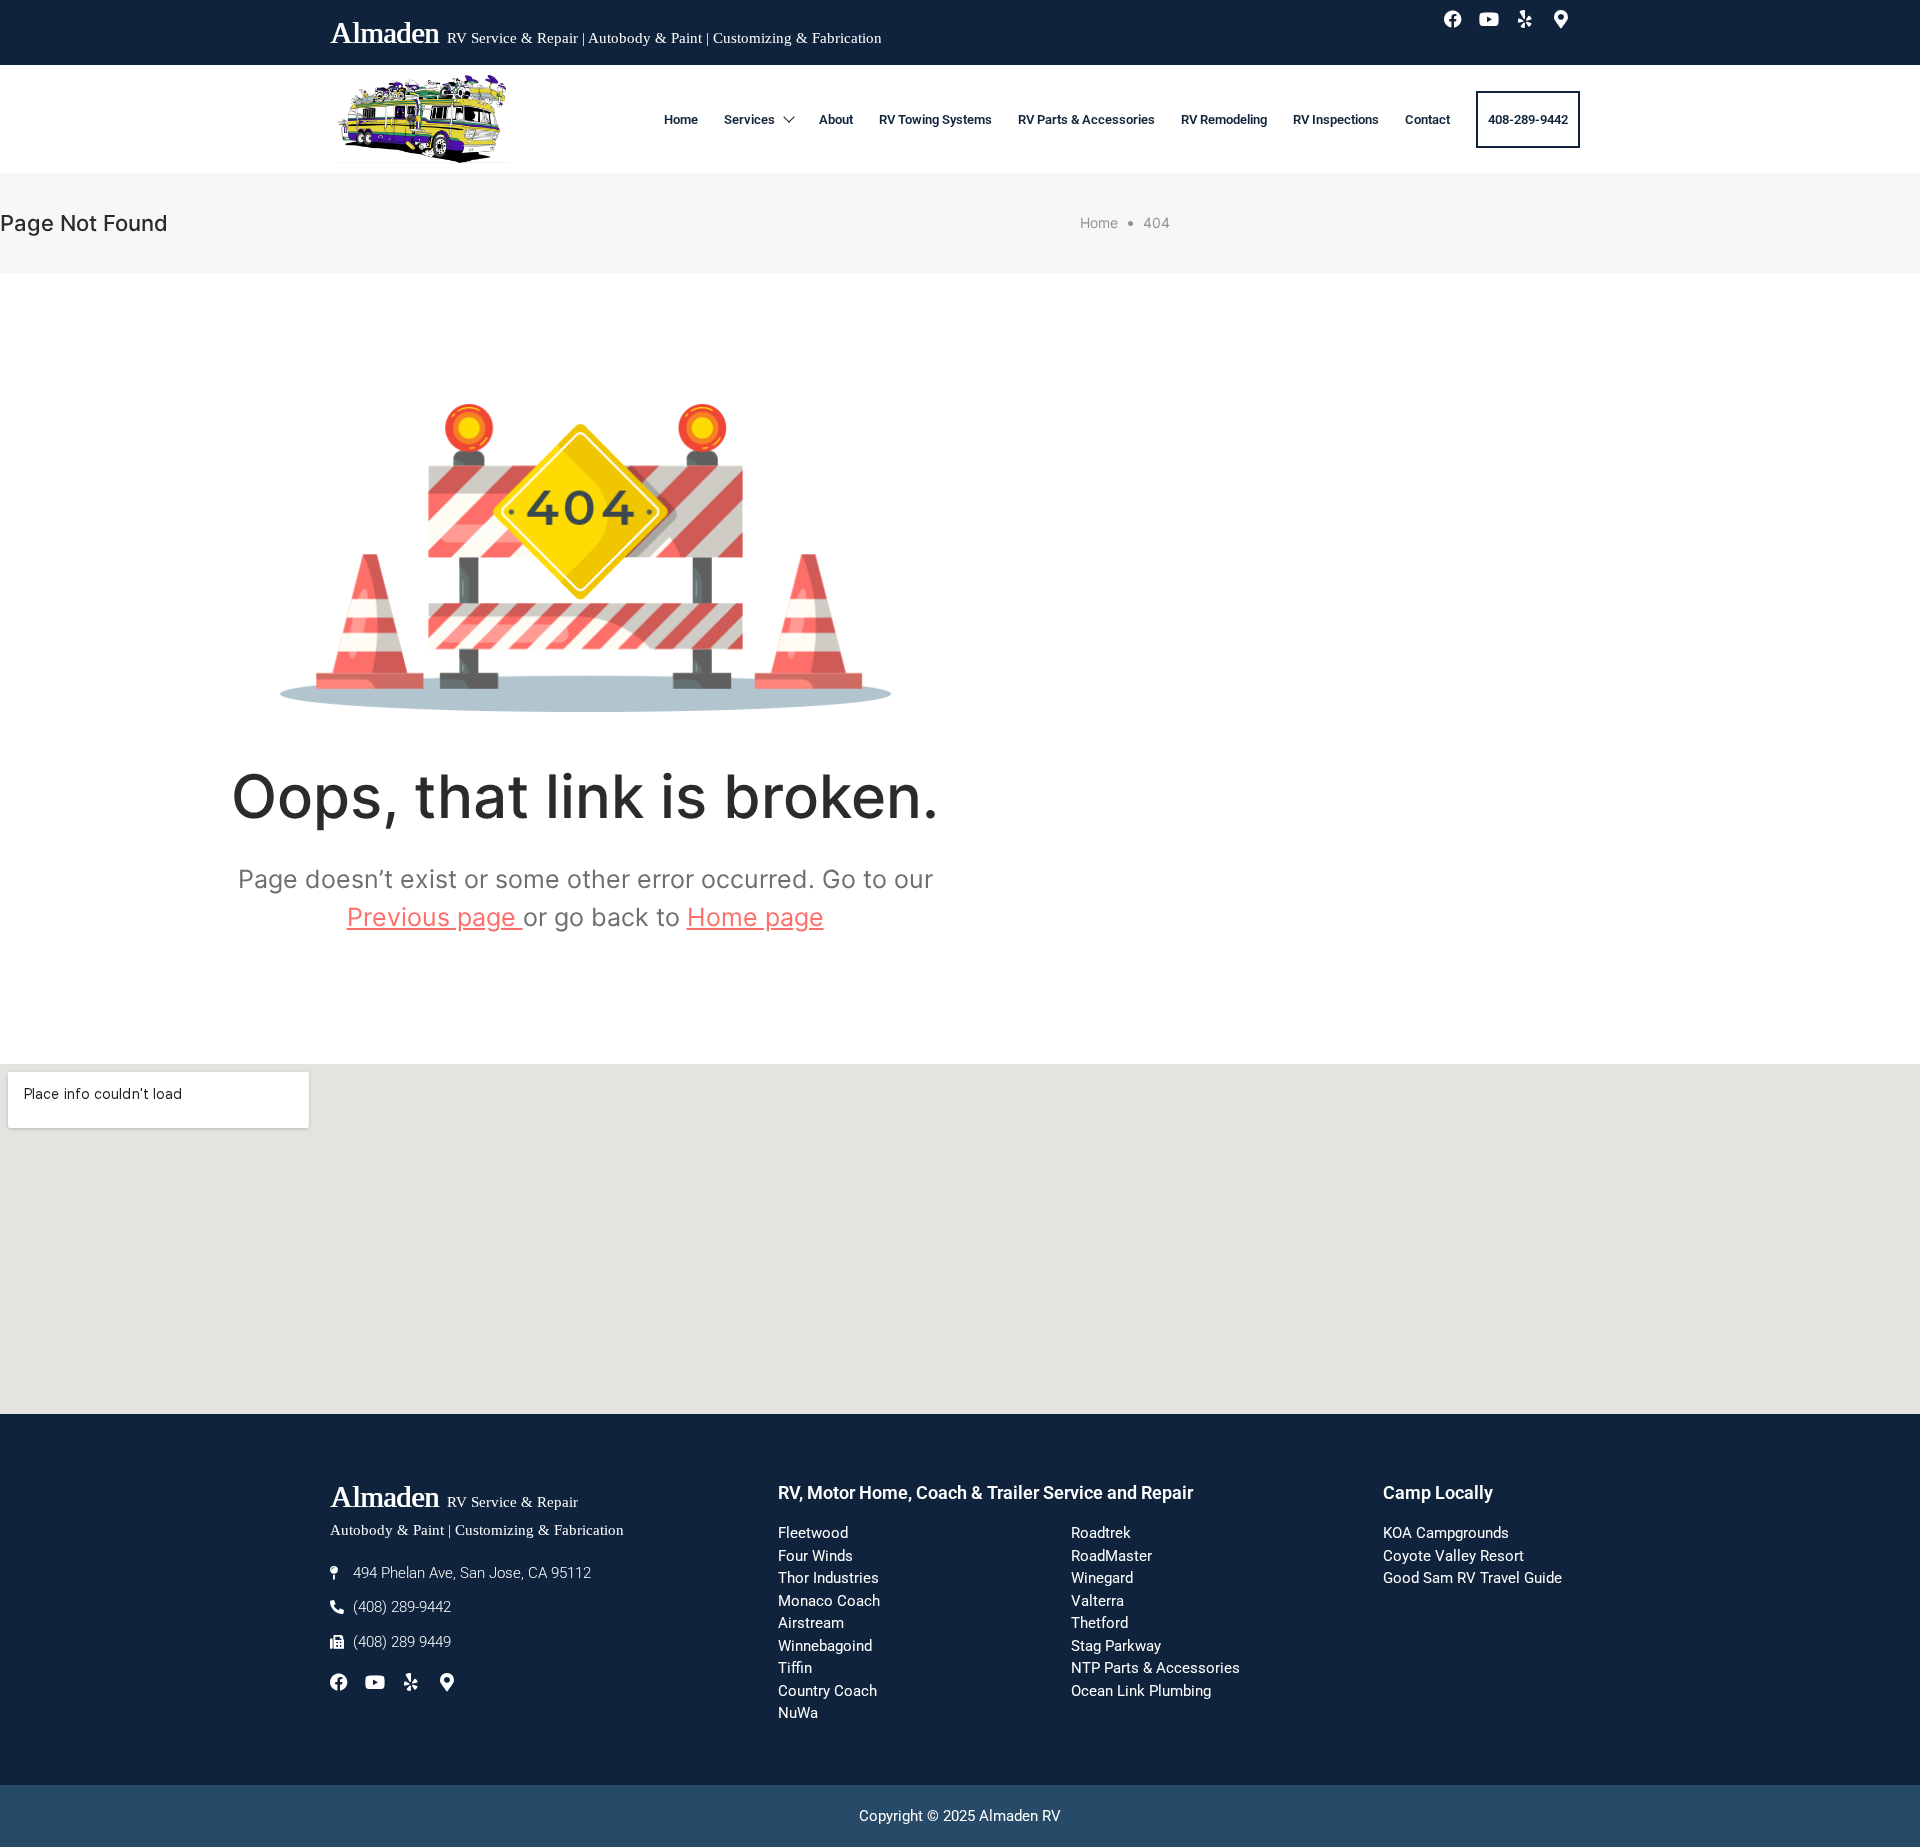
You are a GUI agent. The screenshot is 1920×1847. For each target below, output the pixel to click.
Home (681, 119)
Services (749, 119)
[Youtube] (1498, 28)
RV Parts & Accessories (1086, 119)
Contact (1427, 119)
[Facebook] (1462, 28)
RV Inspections (1336, 119)
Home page (755, 917)
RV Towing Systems (935, 119)
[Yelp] (1534, 28)
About (836, 119)
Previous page (435, 917)
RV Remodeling (1224, 119)
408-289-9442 (1528, 119)
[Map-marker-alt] (1570, 28)
